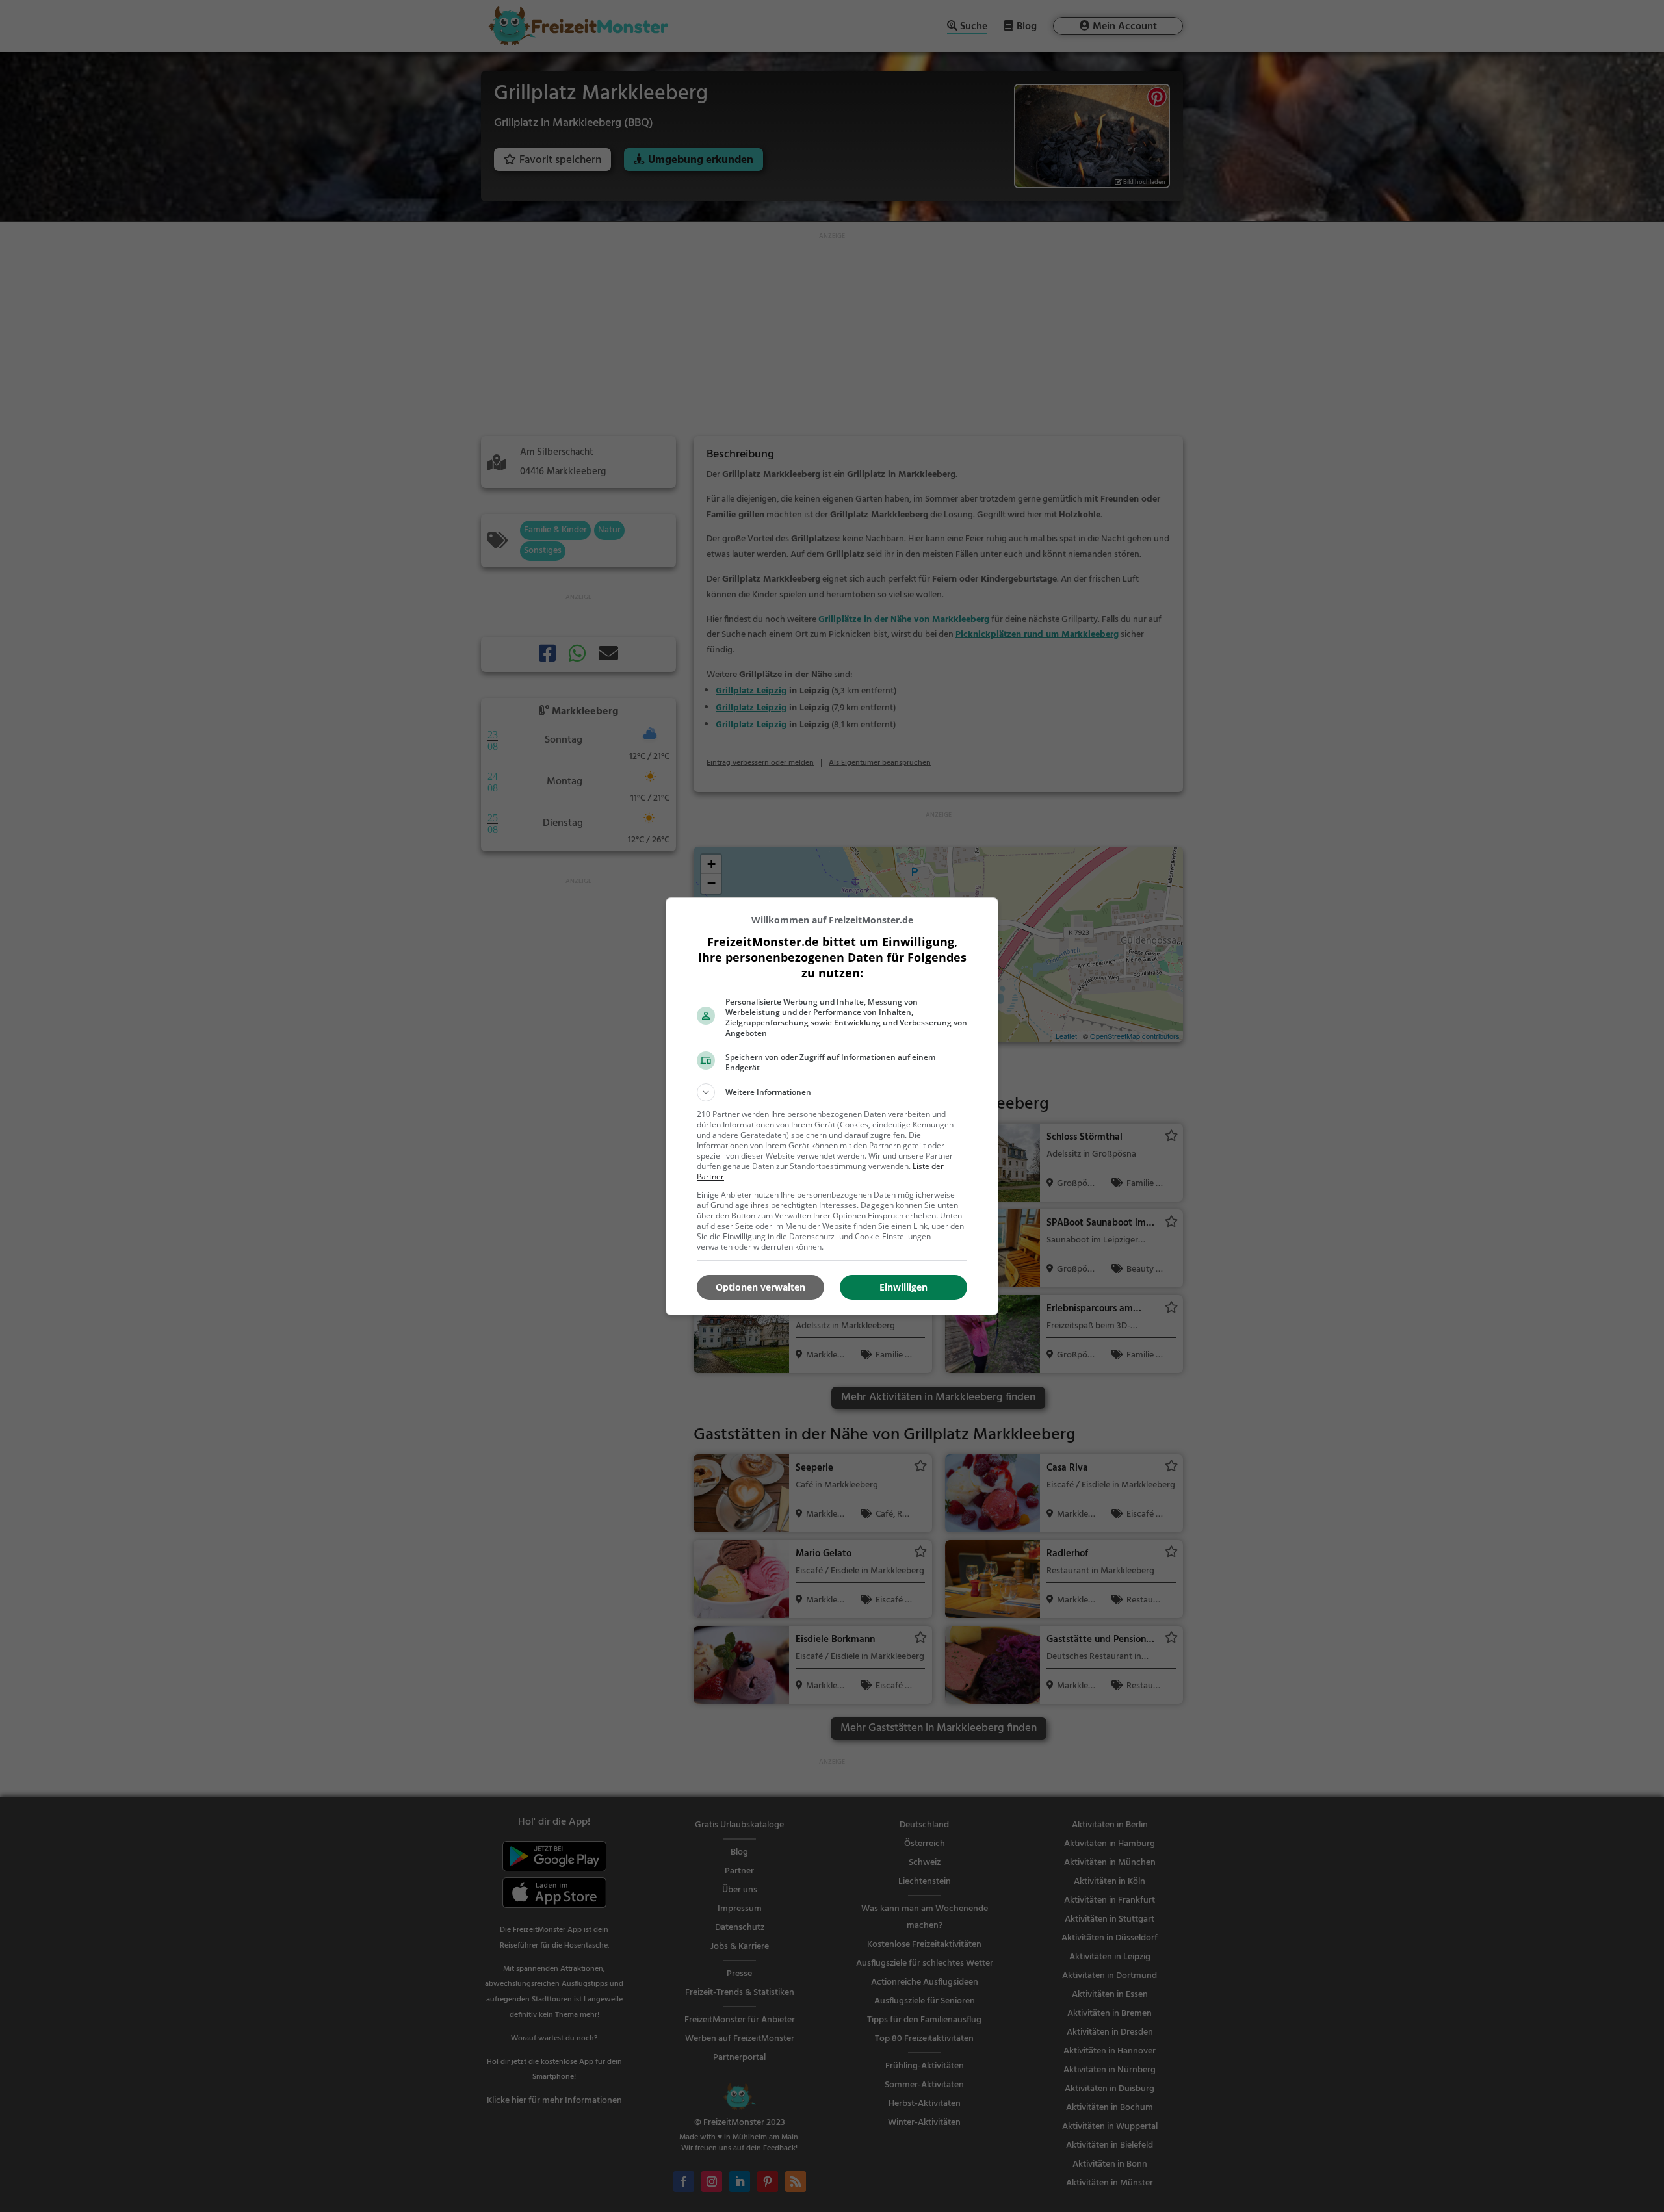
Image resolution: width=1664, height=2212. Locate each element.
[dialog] (832, 1106)
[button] (832, 1092)
